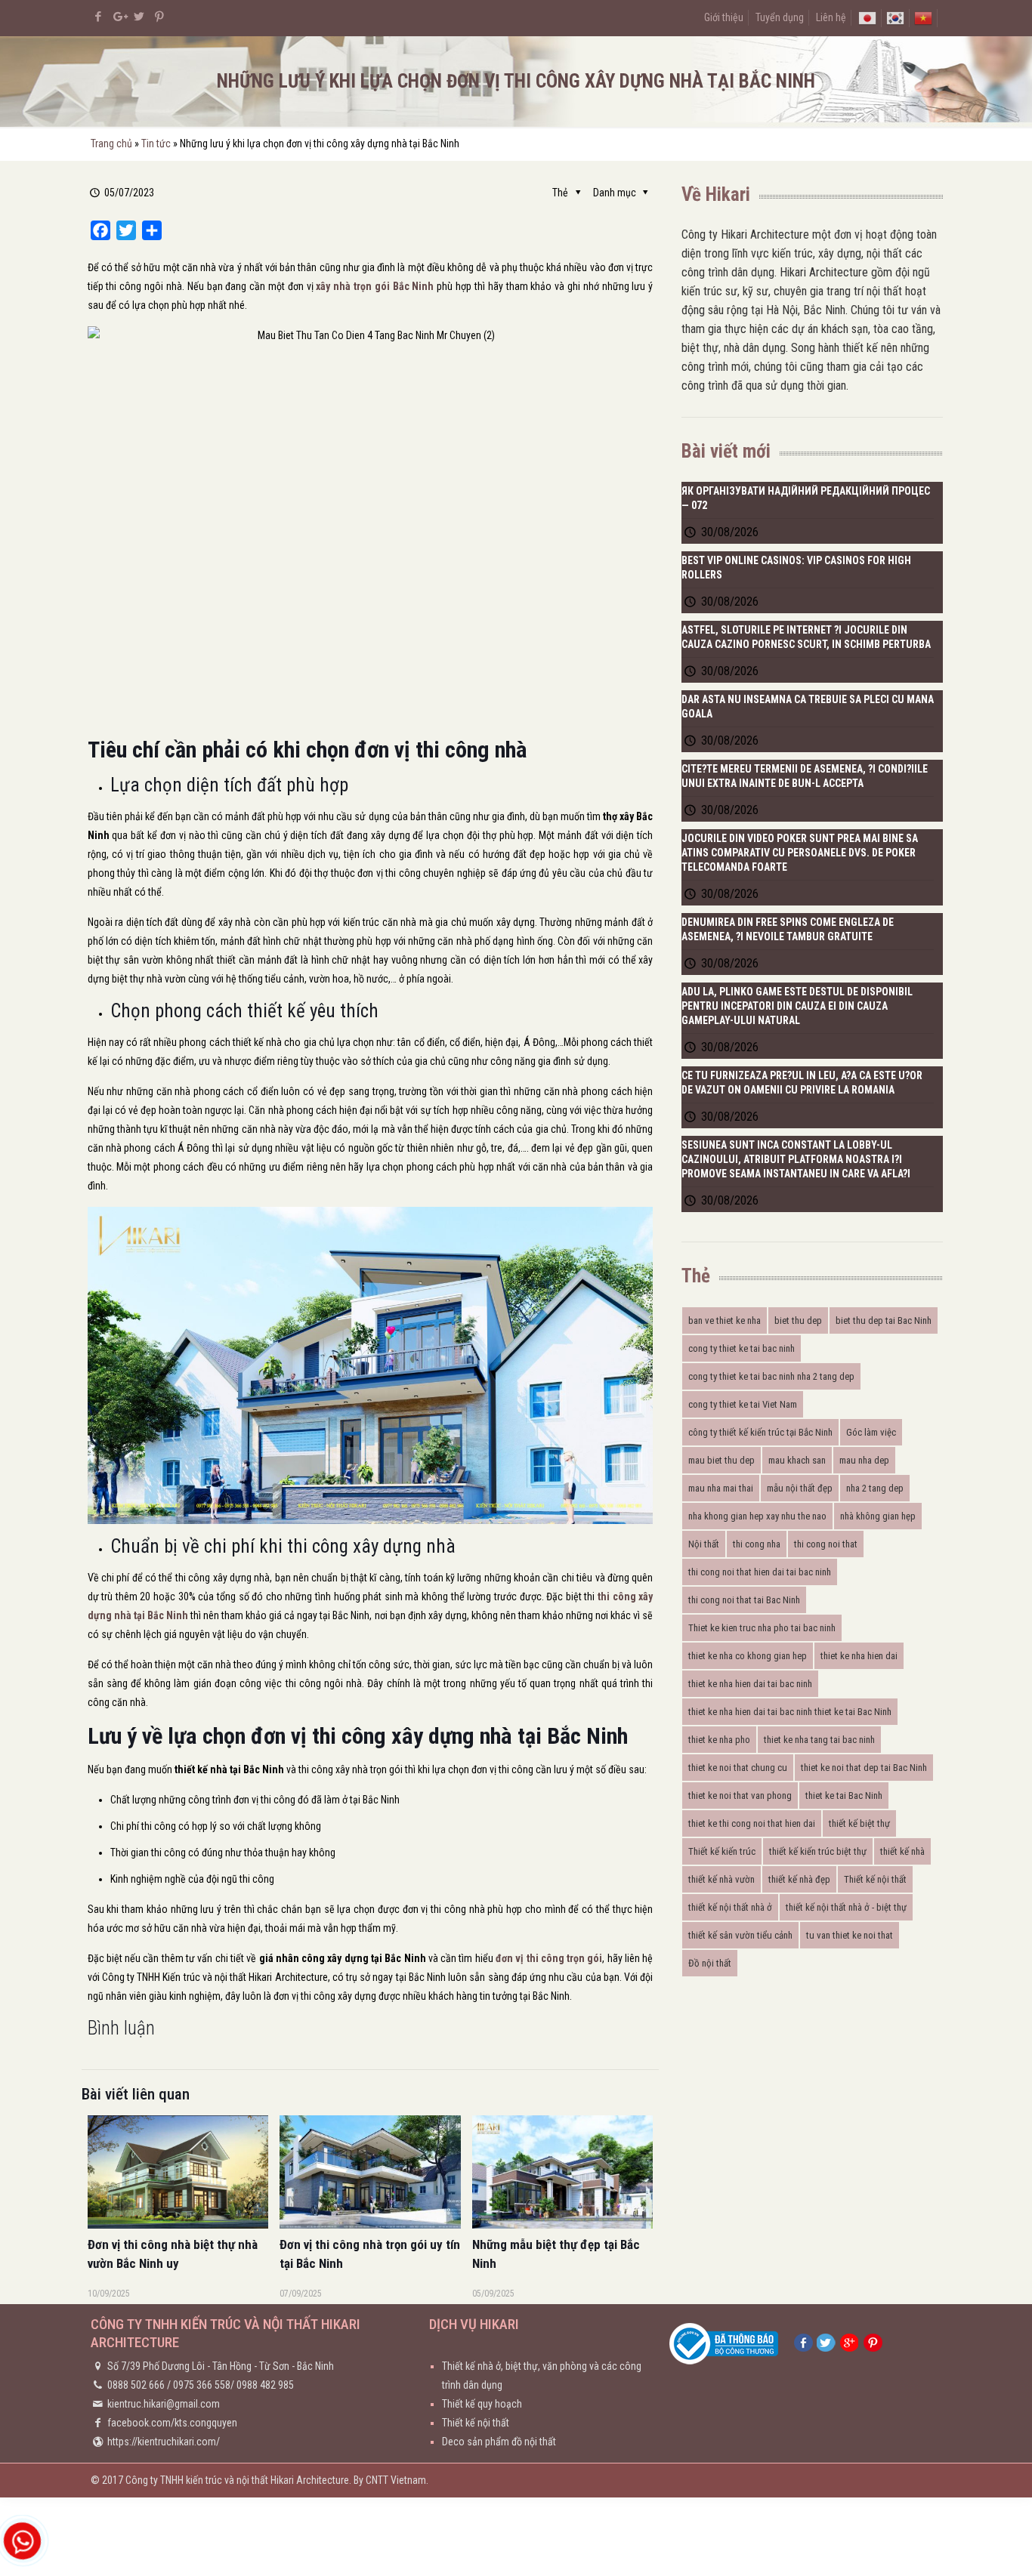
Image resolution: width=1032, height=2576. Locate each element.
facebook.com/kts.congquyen (172, 2423)
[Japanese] (867, 17)
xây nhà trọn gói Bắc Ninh (375, 286)
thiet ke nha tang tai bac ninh (819, 1740)
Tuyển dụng (780, 17)
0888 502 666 (136, 2385)
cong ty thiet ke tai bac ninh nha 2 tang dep (771, 1376)
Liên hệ (831, 17)
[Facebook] (99, 17)
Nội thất (704, 1544)
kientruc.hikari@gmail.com (164, 2404)
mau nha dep (864, 1460)
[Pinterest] (160, 17)
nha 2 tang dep (875, 1488)
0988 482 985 (265, 2385)
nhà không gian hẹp (878, 1516)
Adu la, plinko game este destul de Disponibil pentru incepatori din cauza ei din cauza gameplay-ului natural (797, 1006)
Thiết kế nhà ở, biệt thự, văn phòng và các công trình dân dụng (542, 2375)
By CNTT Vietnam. (391, 2480)
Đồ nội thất (710, 1963)
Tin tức (156, 143)
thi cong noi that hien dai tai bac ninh (760, 1572)
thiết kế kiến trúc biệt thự (818, 1851)
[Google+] (119, 17)
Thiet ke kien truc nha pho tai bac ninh (762, 1628)
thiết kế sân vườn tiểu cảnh (740, 1935)
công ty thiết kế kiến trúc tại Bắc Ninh (760, 1432)
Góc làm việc (871, 1432)
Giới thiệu (724, 17)
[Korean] (895, 17)
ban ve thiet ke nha (725, 1320)
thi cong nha (757, 1544)
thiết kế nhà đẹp (799, 1879)
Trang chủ (111, 143)
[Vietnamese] (923, 17)
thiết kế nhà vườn (721, 1879)
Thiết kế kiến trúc (722, 1851)
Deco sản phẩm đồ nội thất (499, 2442)
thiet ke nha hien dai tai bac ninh (750, 1684)
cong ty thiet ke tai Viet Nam (743, 1404)
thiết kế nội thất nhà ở (730, 1907)
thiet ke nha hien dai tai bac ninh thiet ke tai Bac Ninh (790, 1712)
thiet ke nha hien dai (859, 1656)
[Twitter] (139, 17)
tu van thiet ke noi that (850, 1935)
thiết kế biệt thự (859, 1823)
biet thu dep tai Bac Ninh (884, 1320)
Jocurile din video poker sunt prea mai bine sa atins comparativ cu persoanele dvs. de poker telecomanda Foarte (800, 853)
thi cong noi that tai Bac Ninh (744, 1600)
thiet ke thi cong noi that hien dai (752, 1823)
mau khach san (797, 1460)
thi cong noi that (826, 1544)
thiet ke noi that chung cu (738, 1768)
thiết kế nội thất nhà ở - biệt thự (846, 1907)
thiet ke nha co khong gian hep (748, 1656)
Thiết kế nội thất (875, 1879)
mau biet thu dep (721, 1460)
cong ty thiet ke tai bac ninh (742, 1348)
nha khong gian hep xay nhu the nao (757, 1516)
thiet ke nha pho (719, 1740)
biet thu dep (798, 1320)
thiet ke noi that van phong (740, 1795)
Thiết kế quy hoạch (482, 2404)
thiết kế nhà (902, 1851)
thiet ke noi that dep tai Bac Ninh (864, 1768)
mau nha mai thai (721, 1488)
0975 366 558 (202, 2385)
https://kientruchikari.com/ (164, 2442)
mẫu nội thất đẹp (800, 1488)
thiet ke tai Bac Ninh (844, 1795)
